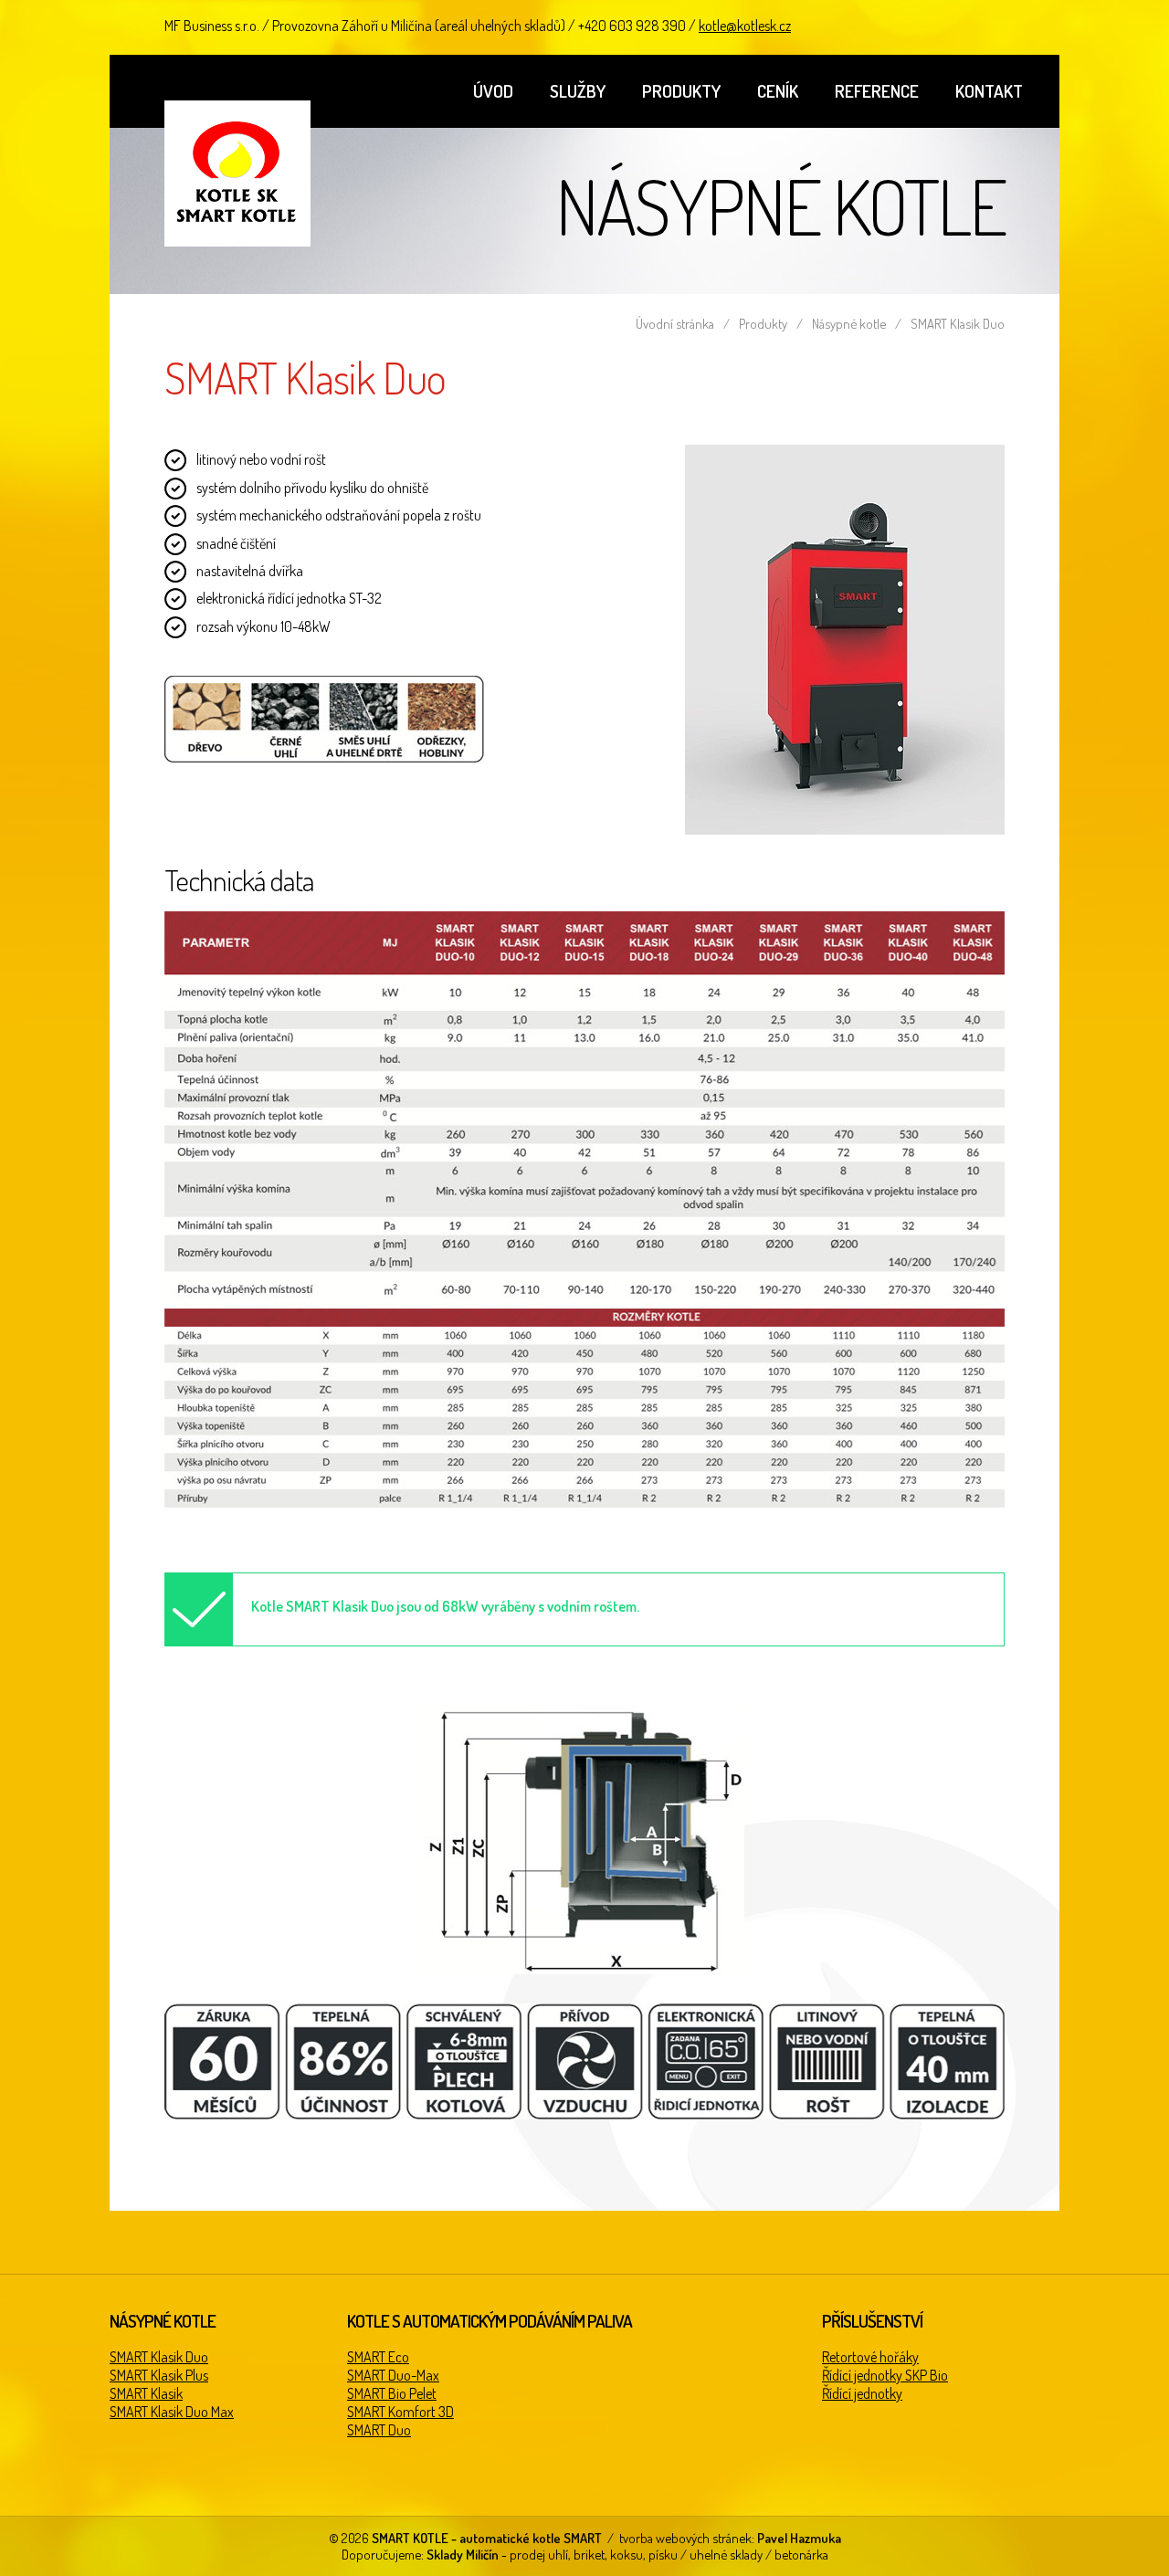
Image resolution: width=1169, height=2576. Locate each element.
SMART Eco (378, 2357)
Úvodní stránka (675, 323)
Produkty (681, 91)
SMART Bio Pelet (392, 2393)
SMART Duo (379, 2430)
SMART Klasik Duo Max (172, 2412)
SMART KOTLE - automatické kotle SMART (237, 173)
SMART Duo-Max (393, 2375)
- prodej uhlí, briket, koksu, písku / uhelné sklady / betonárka (627, 2554)
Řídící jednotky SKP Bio (885, 2375)
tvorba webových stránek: (730, 2538)
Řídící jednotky (862, 2393)
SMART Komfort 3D (400, 2412)
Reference (877, 91)
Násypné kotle (849, 323)
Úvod (493, 91)
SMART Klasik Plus (159, 2375)
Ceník (778, 91)
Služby (578, 91)
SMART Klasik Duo (159, 2357)
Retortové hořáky (870, 2357)
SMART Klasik (146, 2393)
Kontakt (989, 91)
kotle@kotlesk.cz (745, 26)
